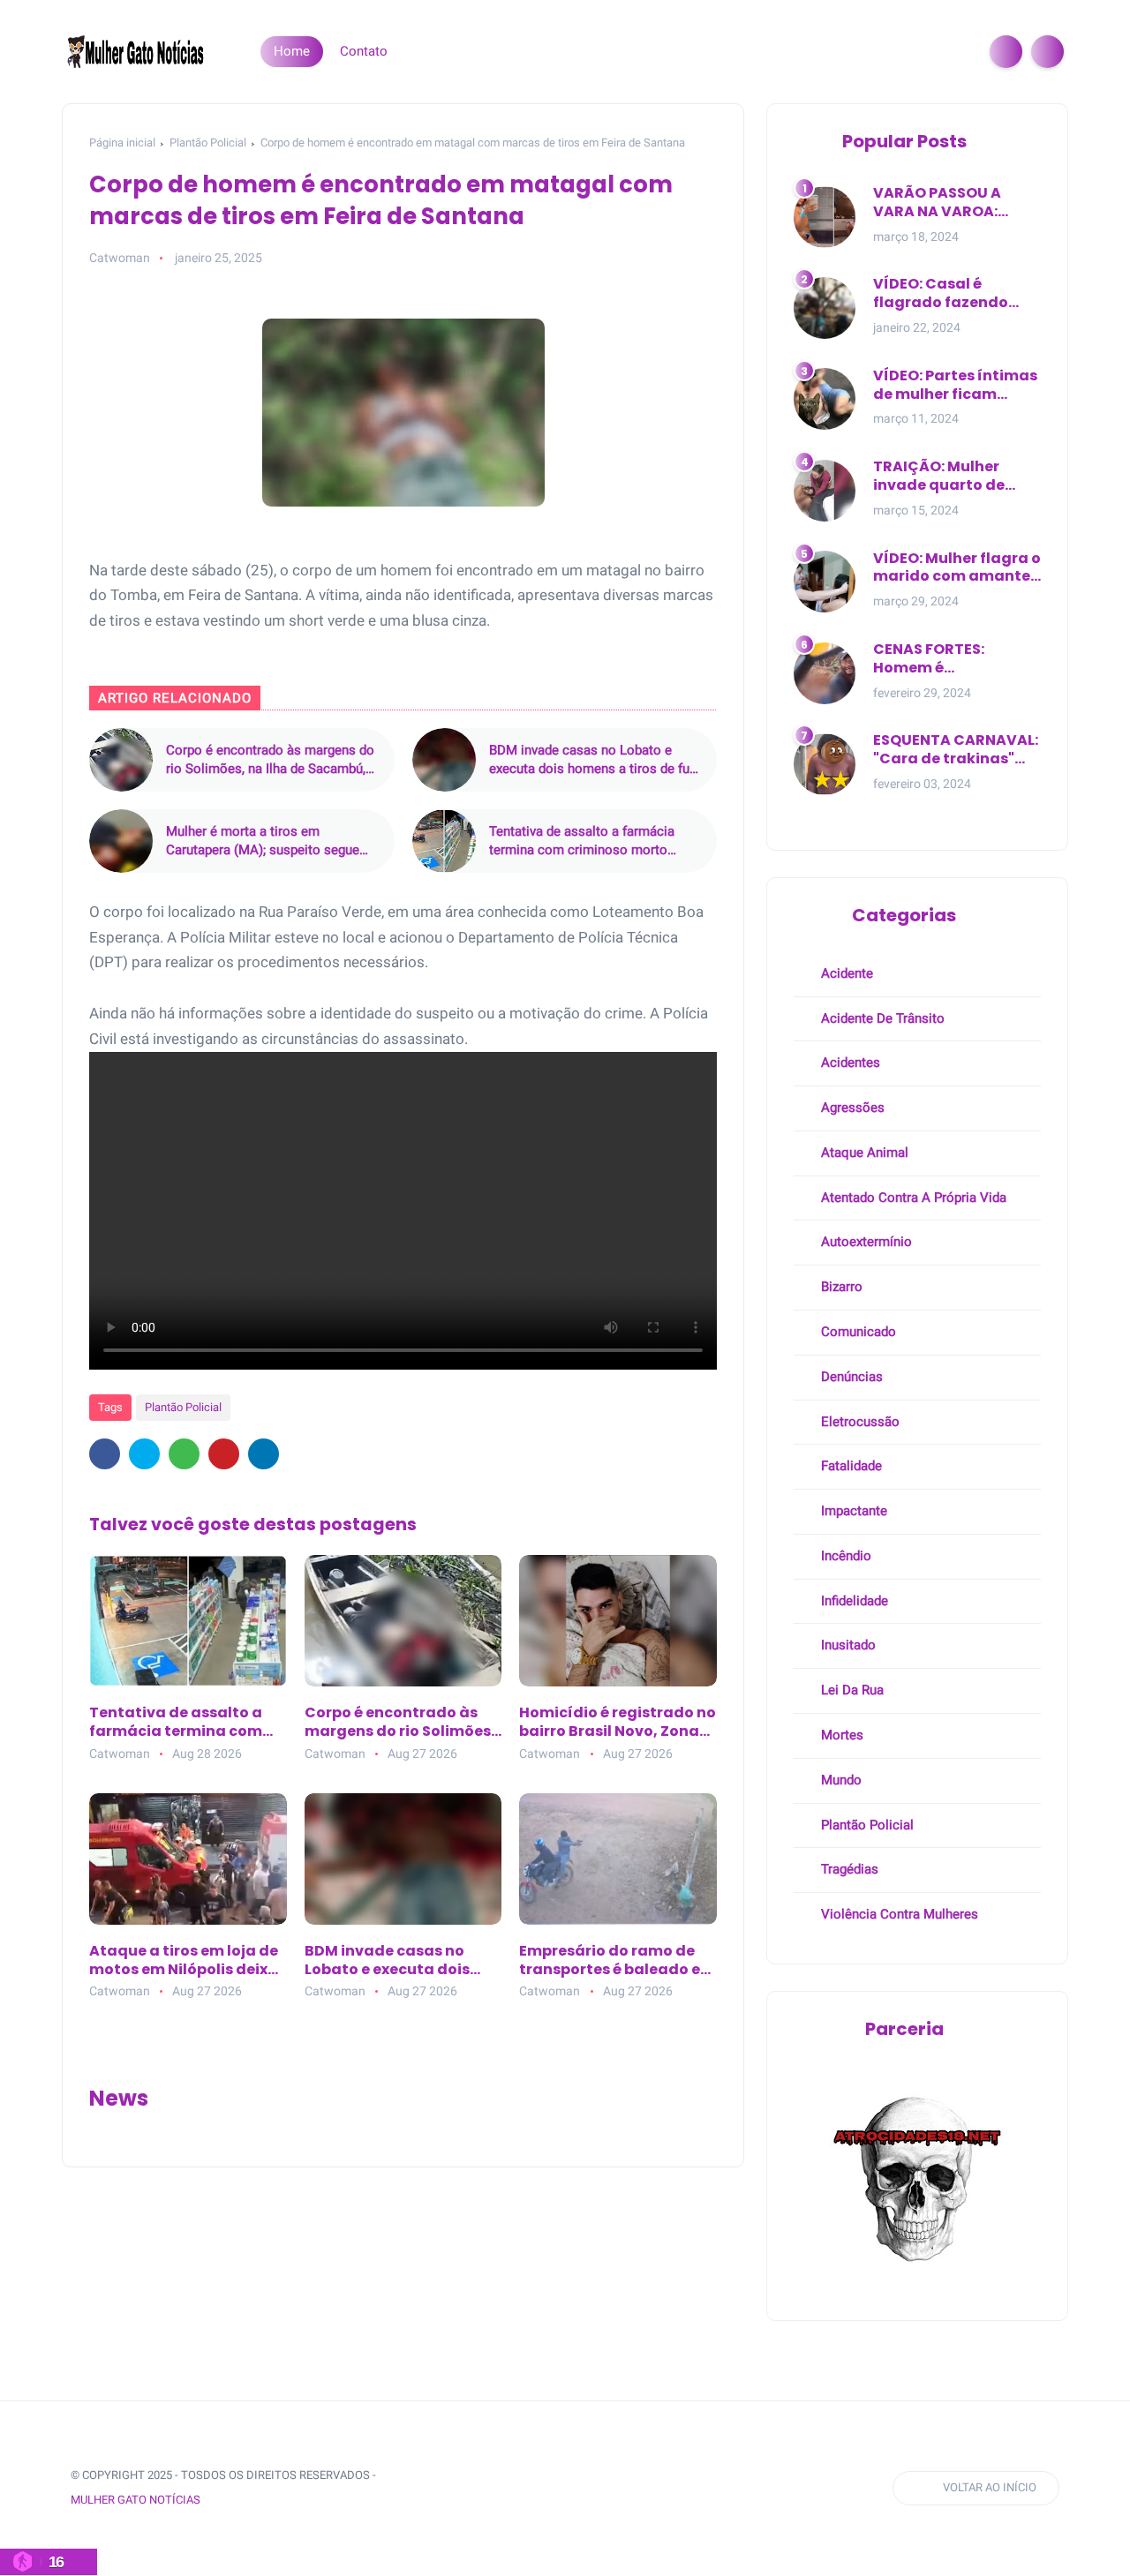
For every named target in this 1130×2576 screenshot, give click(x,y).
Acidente (845, 973)
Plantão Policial (208, 143)
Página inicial (122, 143)
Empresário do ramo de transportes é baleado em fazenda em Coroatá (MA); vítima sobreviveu (617, 1961)
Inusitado (847, 1645)
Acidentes (849, 1063)
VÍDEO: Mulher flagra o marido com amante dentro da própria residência (957, 568)
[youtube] (555, 2488)
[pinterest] (224, 1454)
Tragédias (848, 1869)
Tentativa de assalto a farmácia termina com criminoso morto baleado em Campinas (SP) (582, 841)
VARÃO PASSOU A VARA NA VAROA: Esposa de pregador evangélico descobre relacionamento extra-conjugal (952, 203)
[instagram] (523, 2488)
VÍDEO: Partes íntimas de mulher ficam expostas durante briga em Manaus (955, 386)
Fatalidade (850, 1466)
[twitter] (144, 1454)
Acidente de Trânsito (881, 1018)
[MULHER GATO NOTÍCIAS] (137, 50)
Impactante (852, 1511)
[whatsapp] (184, 1454)
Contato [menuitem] (364, 51)
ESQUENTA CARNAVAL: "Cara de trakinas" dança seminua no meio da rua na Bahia (956, 750)
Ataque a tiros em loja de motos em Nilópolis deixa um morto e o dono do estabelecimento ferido (184, 1961)
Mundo (840, 1780)
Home (292, 51)
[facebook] (105, 1454)
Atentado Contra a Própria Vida (912, 1198)
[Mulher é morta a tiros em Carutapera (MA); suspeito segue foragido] (121, 841)
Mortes (840, 1735)
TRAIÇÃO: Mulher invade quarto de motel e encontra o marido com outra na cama (954, 477)
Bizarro (840, 1287)
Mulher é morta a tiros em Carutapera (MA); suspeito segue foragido (263, 841)
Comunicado (857, 1332)
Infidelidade (853, 1601)
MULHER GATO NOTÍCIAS (136, 2500)
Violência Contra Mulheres (898, 1914)
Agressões (851, 1108)
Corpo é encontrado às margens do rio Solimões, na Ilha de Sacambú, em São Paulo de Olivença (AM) (270, 760)
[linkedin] (264, 1454)
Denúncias (850, 1377)
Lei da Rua (851, 1690)
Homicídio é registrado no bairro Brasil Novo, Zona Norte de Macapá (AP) (618, 1723)
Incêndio (844, 1556)
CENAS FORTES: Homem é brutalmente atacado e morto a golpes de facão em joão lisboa (957, 659)
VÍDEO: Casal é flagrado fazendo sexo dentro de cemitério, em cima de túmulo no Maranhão (957, 294)
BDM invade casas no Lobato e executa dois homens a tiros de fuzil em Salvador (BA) (596, 760)
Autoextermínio (865, 1242)
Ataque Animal (863, 1153)
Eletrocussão (859, 1422)
